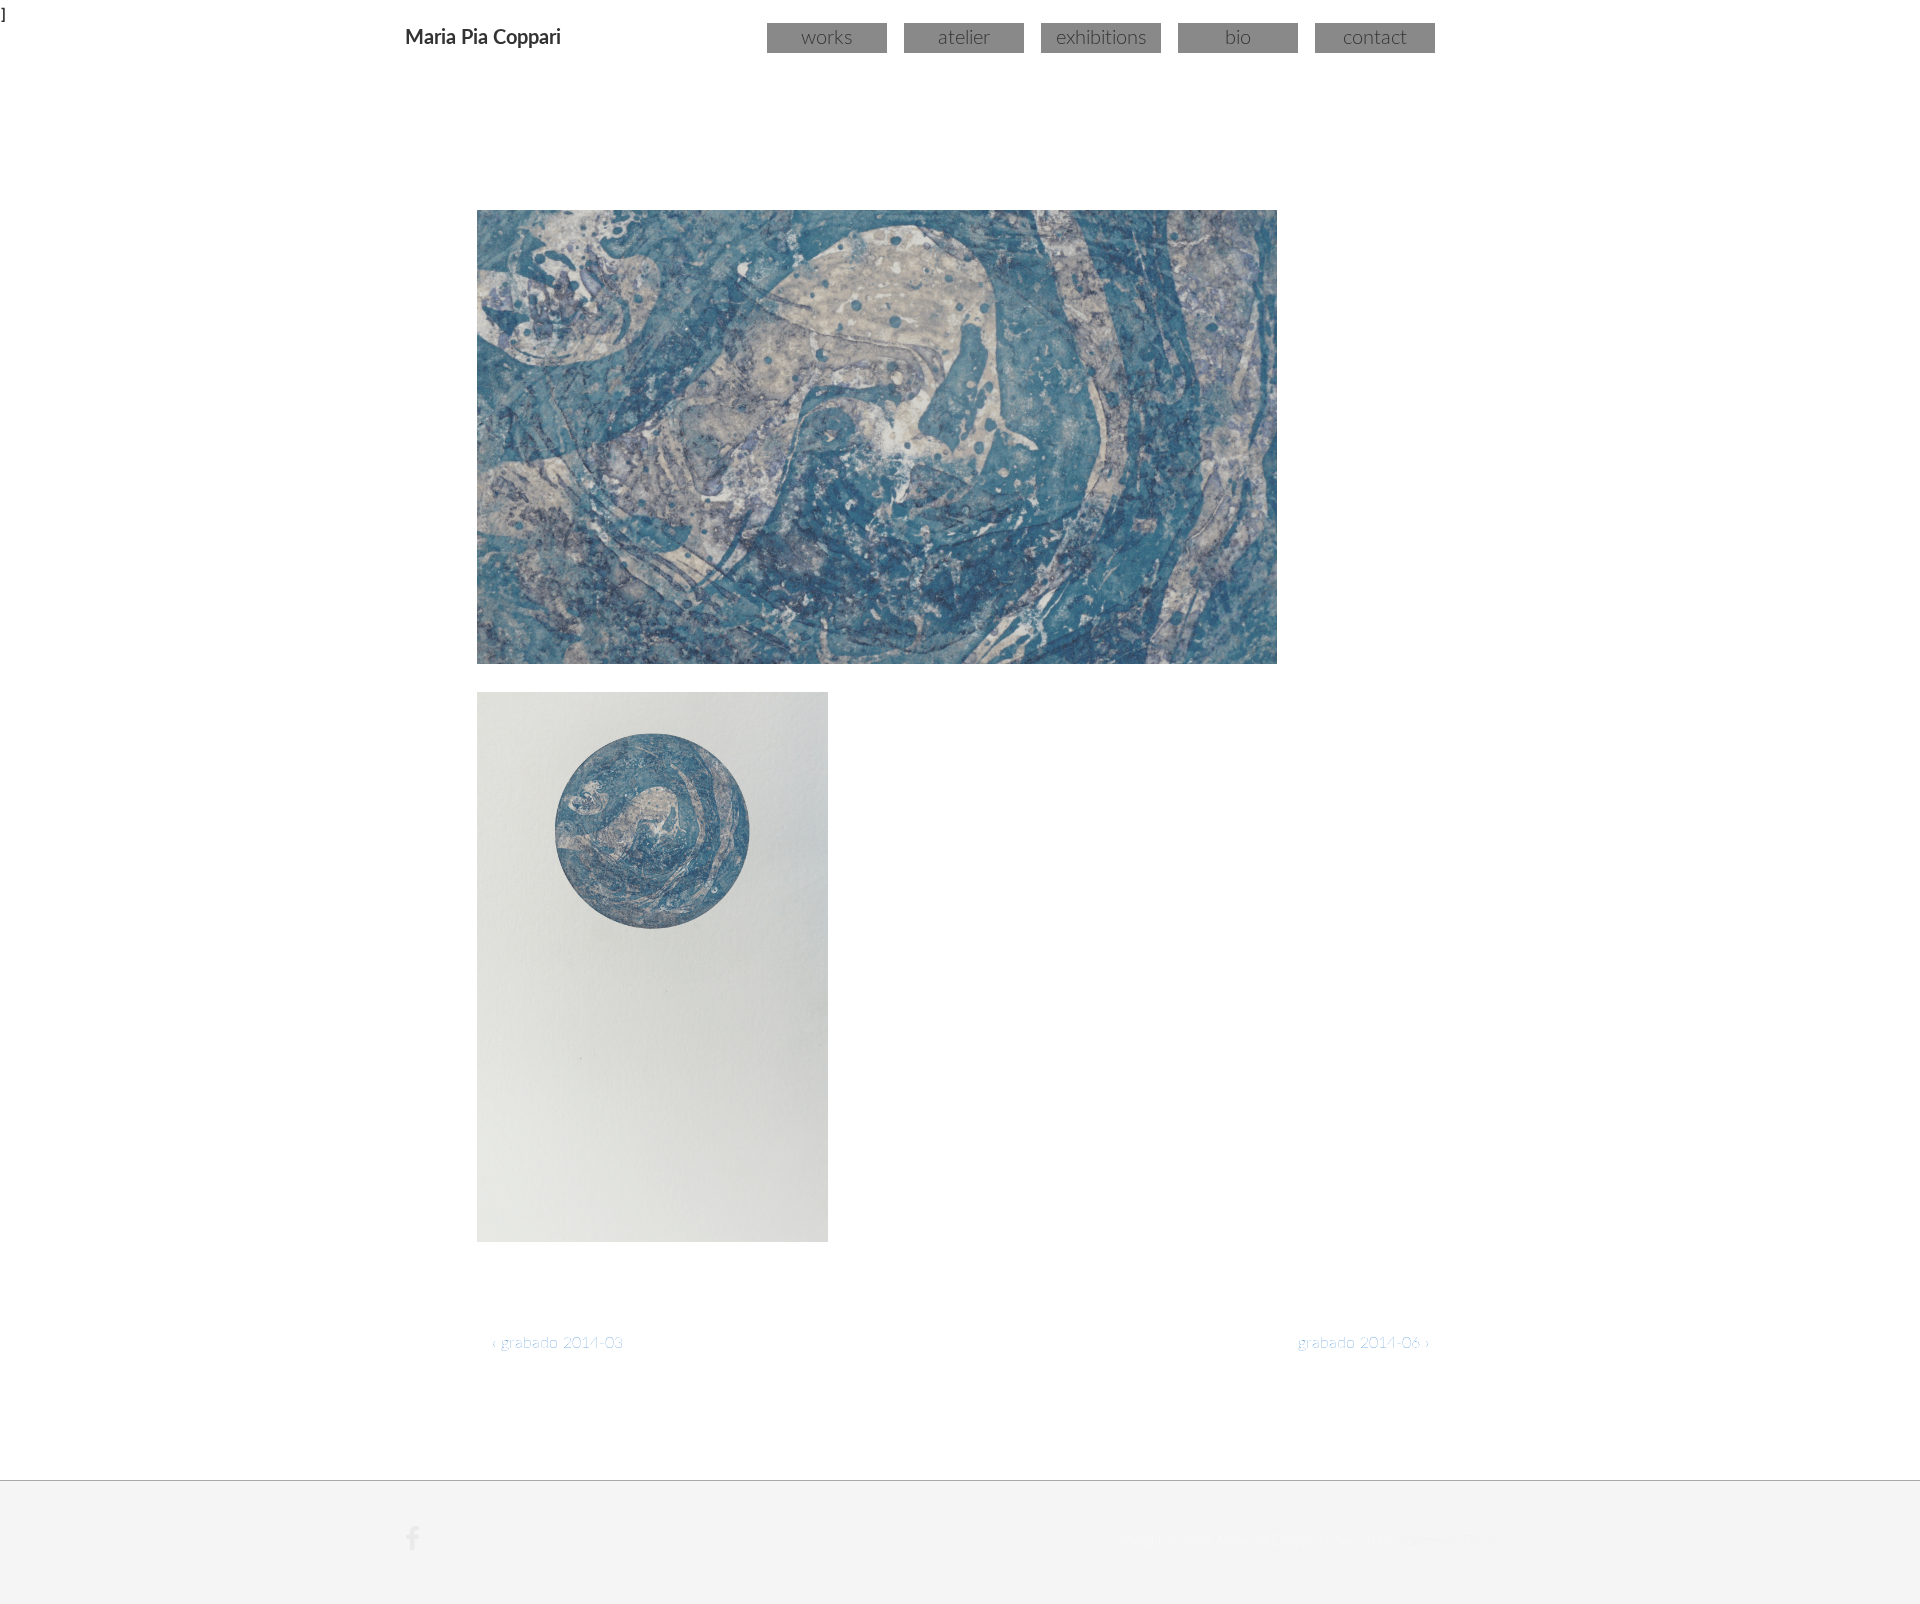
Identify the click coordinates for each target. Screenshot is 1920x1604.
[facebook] (415, 1546)
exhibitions (1101, 38)
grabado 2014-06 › (1363, 1343)
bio (1238, 38)
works (827, 38)
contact (1375, 38)
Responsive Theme (1448, 1541)
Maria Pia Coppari (483, 38)
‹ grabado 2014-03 (557, 1343)
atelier (964, 38)
